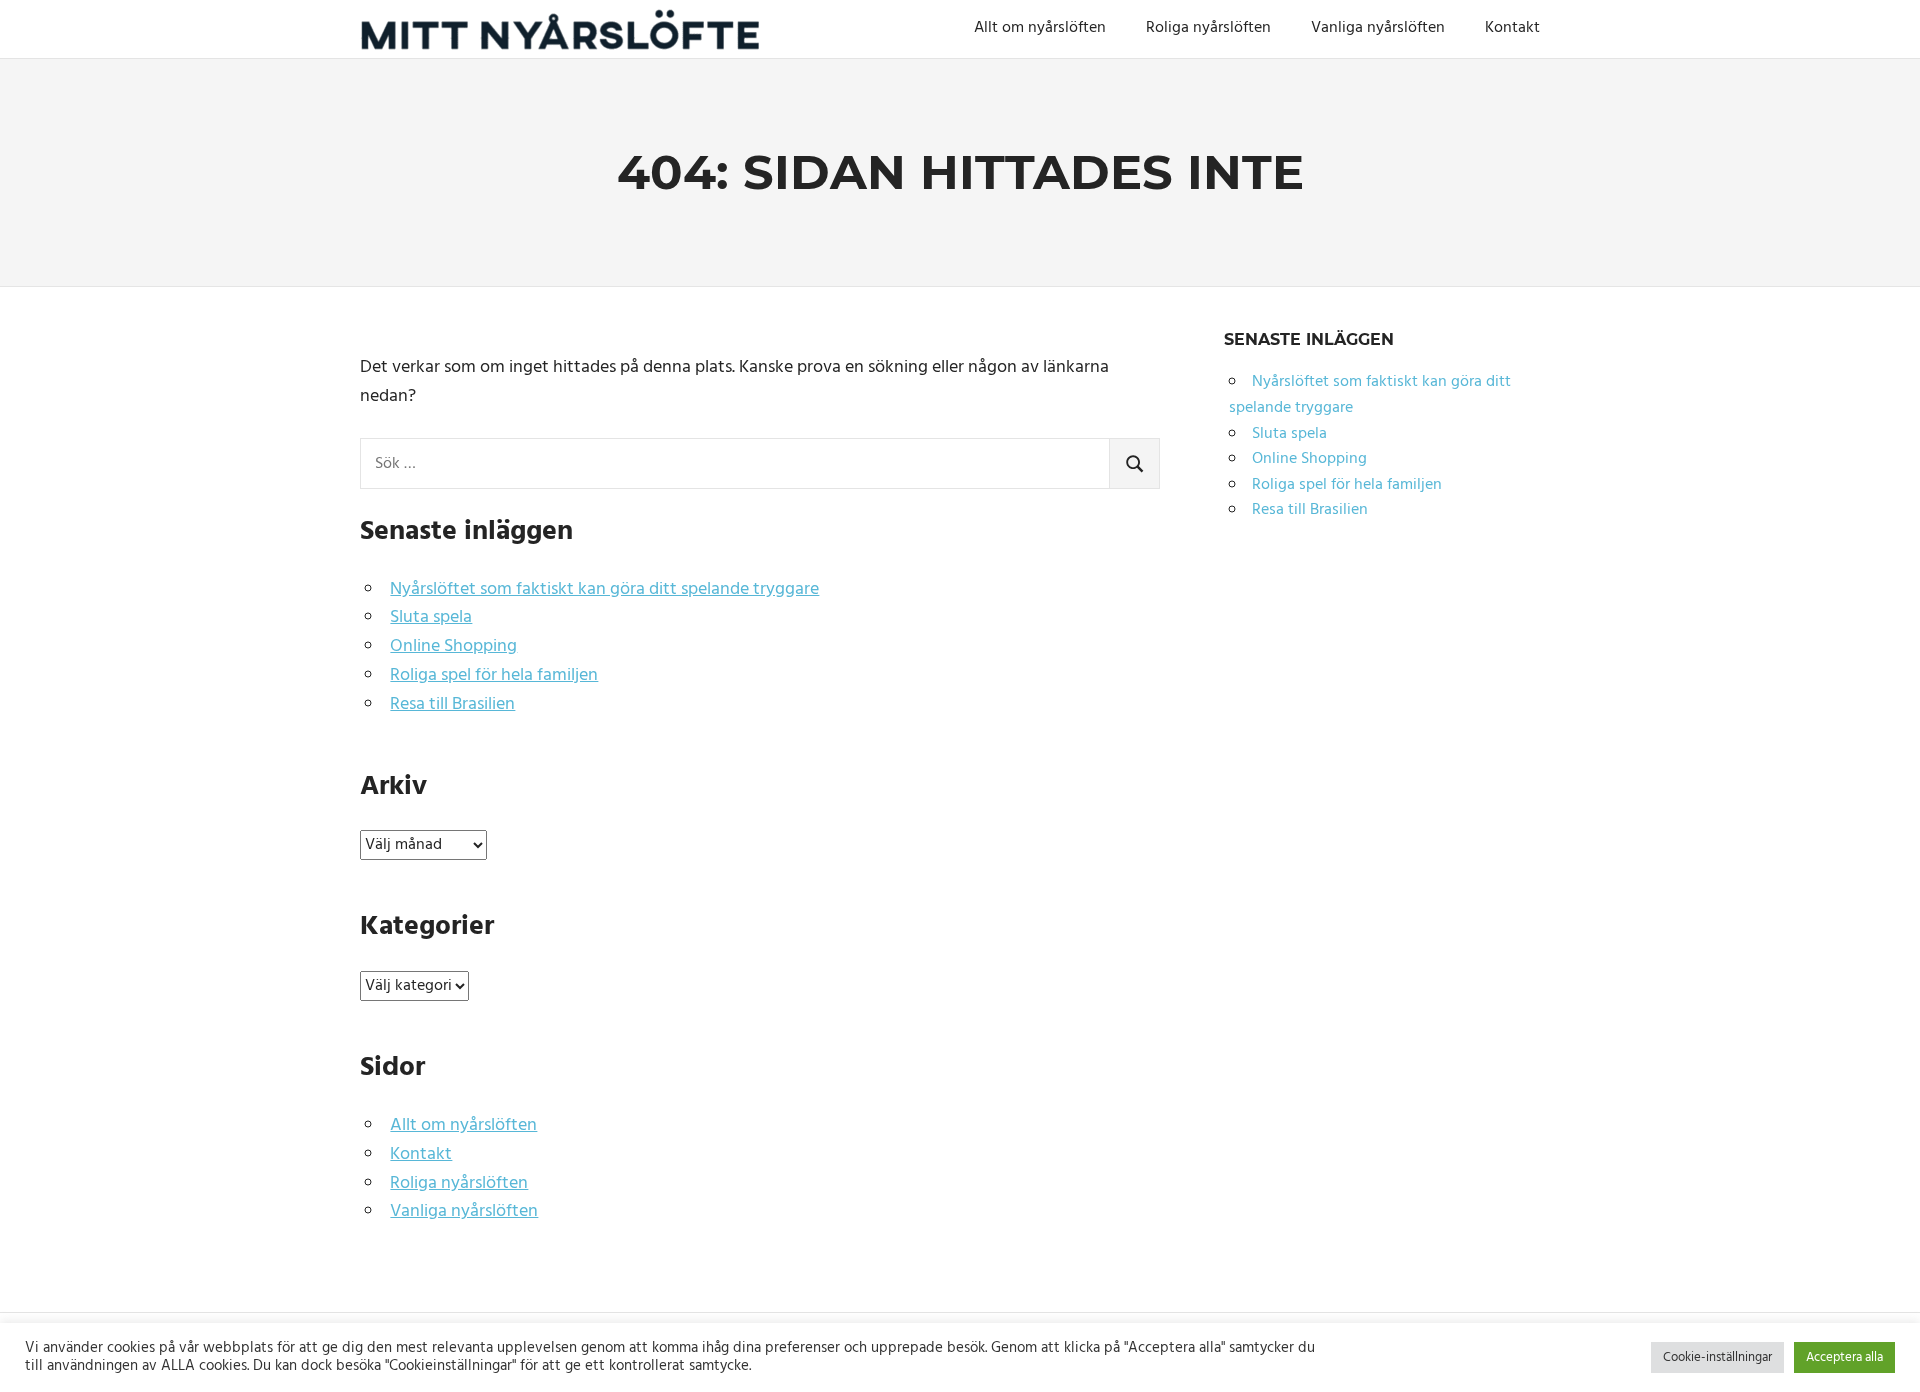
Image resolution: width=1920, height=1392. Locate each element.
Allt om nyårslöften (1040, 28)
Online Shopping (453, 646)
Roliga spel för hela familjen (494, 675)
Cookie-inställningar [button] (1717, 1357)
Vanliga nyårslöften (1378, 28)
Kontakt (1512, 28)
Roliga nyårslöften (1208, 28)
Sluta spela (431, 617)
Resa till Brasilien (452, 704)
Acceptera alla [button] (1844, 1357)
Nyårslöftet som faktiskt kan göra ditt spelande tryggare (604, 589)
